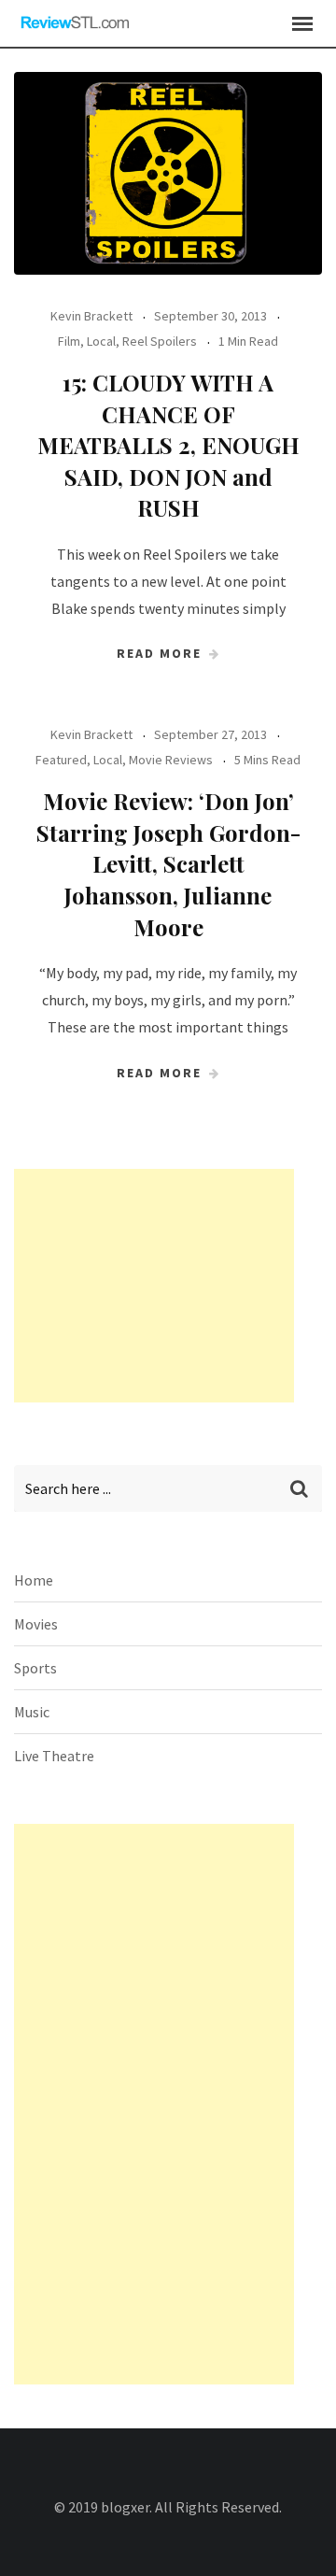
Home (34, 1580)
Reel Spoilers (160, 341)
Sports (35, 1668)
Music (32, 1712)
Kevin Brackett (91, 316)
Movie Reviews (171, 760)
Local (101, 341)
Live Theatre (54, 1756)
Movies (36, 1624)
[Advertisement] (154, 1286)
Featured (61, 760)
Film (69, 341)
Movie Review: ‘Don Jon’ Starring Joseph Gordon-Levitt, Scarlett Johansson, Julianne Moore (168, 863)
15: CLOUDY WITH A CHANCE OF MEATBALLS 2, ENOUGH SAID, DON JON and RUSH (168, 445)
